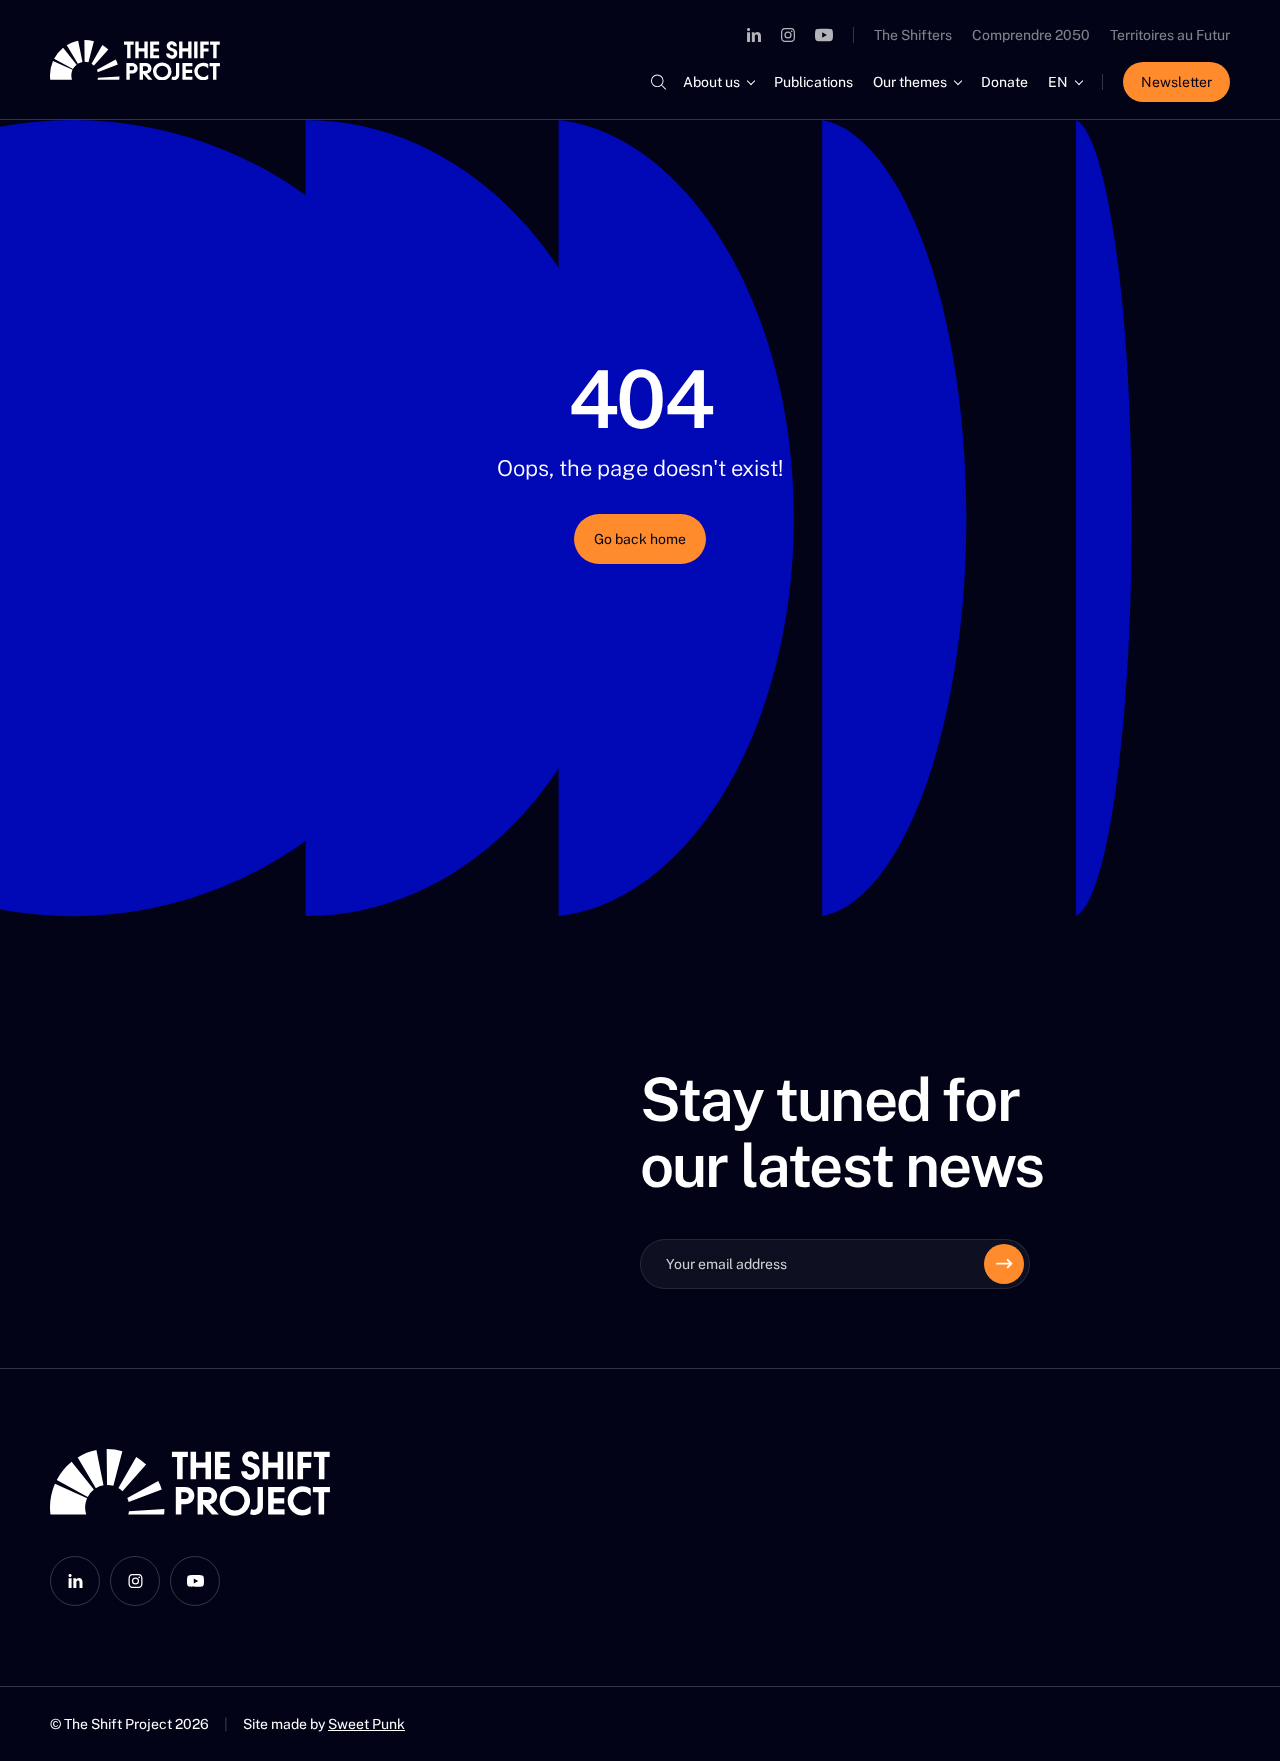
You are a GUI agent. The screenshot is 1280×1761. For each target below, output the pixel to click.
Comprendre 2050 (1031, 35)
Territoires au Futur (1170, 35)
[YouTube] (824, 35)
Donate (1004, 82)
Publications (813, 82)
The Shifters (913, 35)
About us (711, 82)
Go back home (640, 539)
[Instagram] (788, 35)
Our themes (910, 82)
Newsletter (1176, 82)
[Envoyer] (1004, 1264)
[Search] (658, 82)
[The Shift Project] (135, 60)
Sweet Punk (366, 1724)
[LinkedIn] (754, 35)
